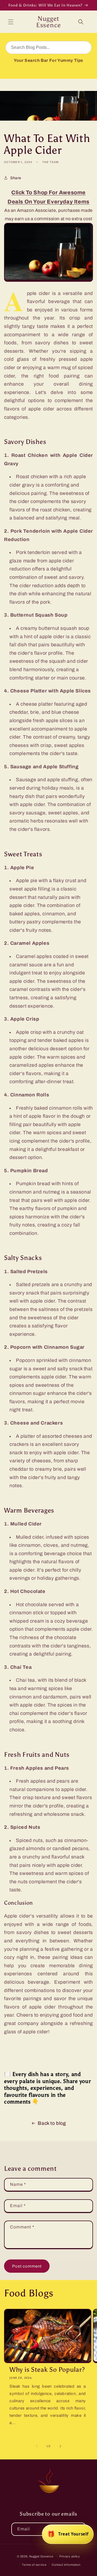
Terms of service (34, 2565)
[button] (11, 22)
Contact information (66, 2565)
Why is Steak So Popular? (47, 2369)
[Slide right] (60, 2446)
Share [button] (16, 178)
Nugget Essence (41, 2556)
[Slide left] (37, 2446)
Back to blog (52, 2123)
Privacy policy (70, 2556)
